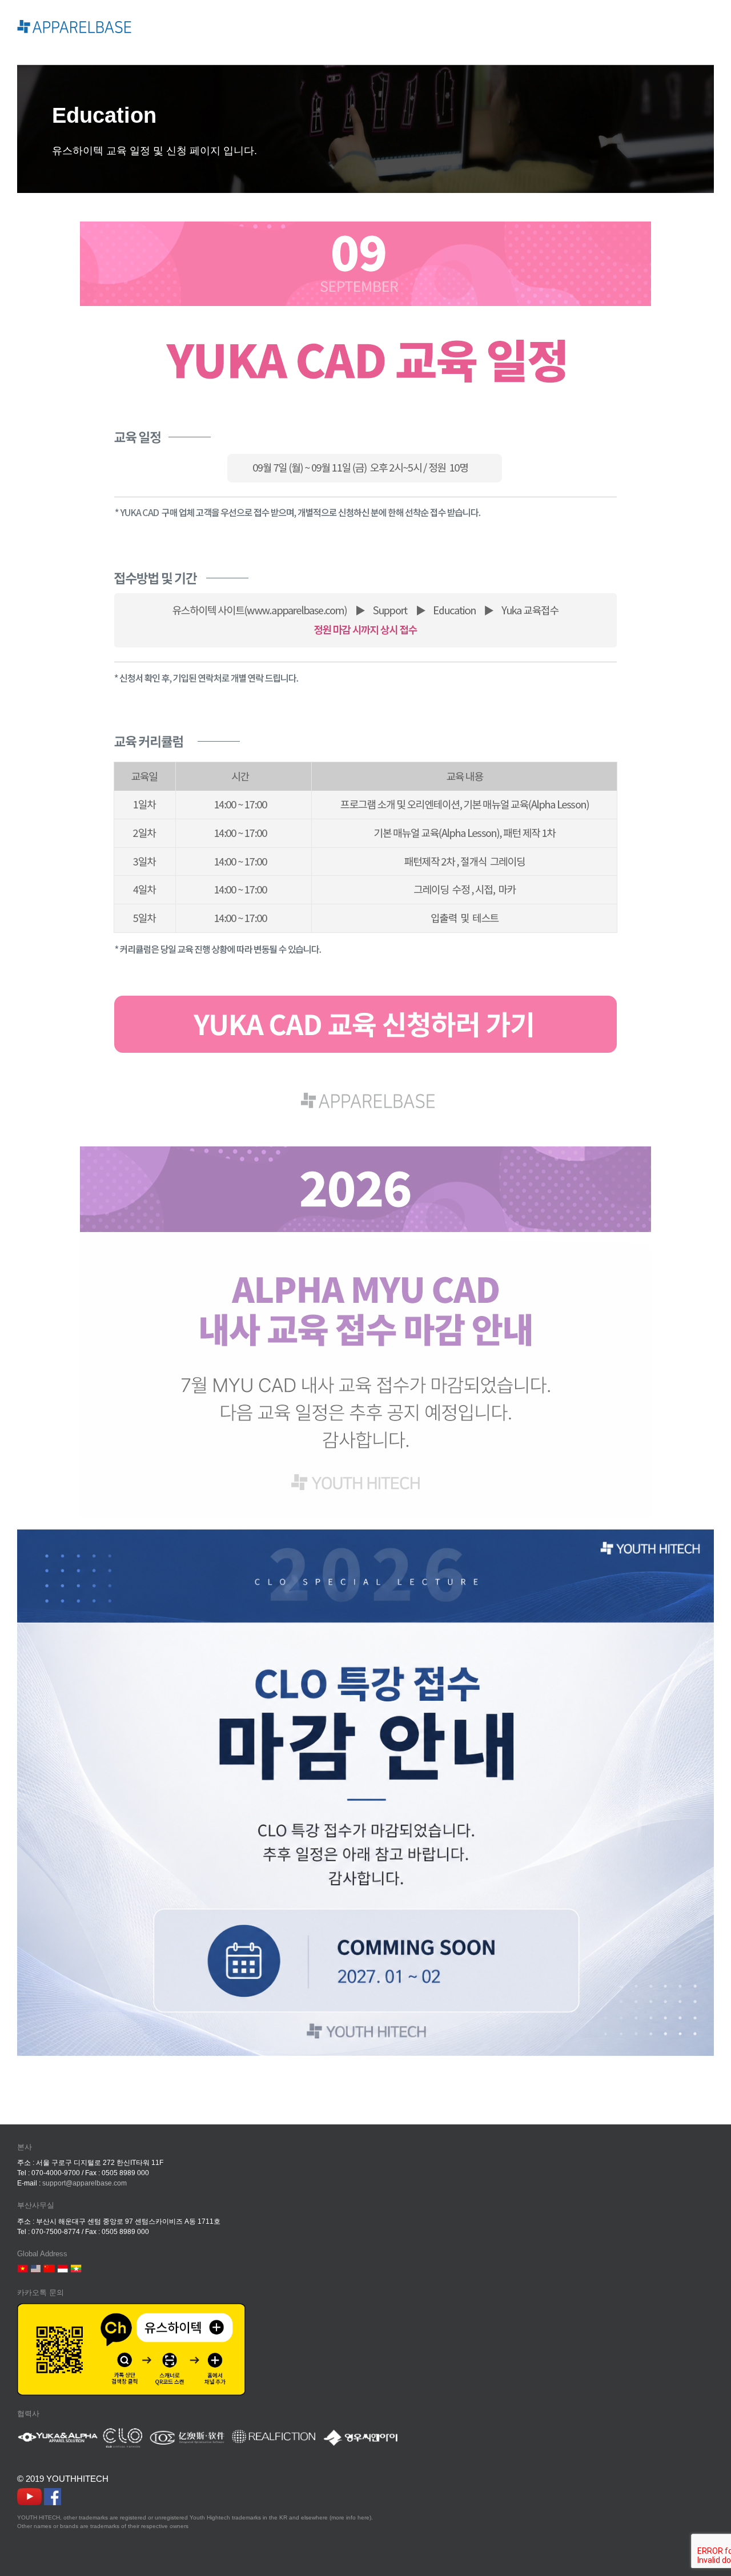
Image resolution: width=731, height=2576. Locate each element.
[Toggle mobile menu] (709, 27)
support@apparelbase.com (85, 2183)
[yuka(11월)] (365, 227)
